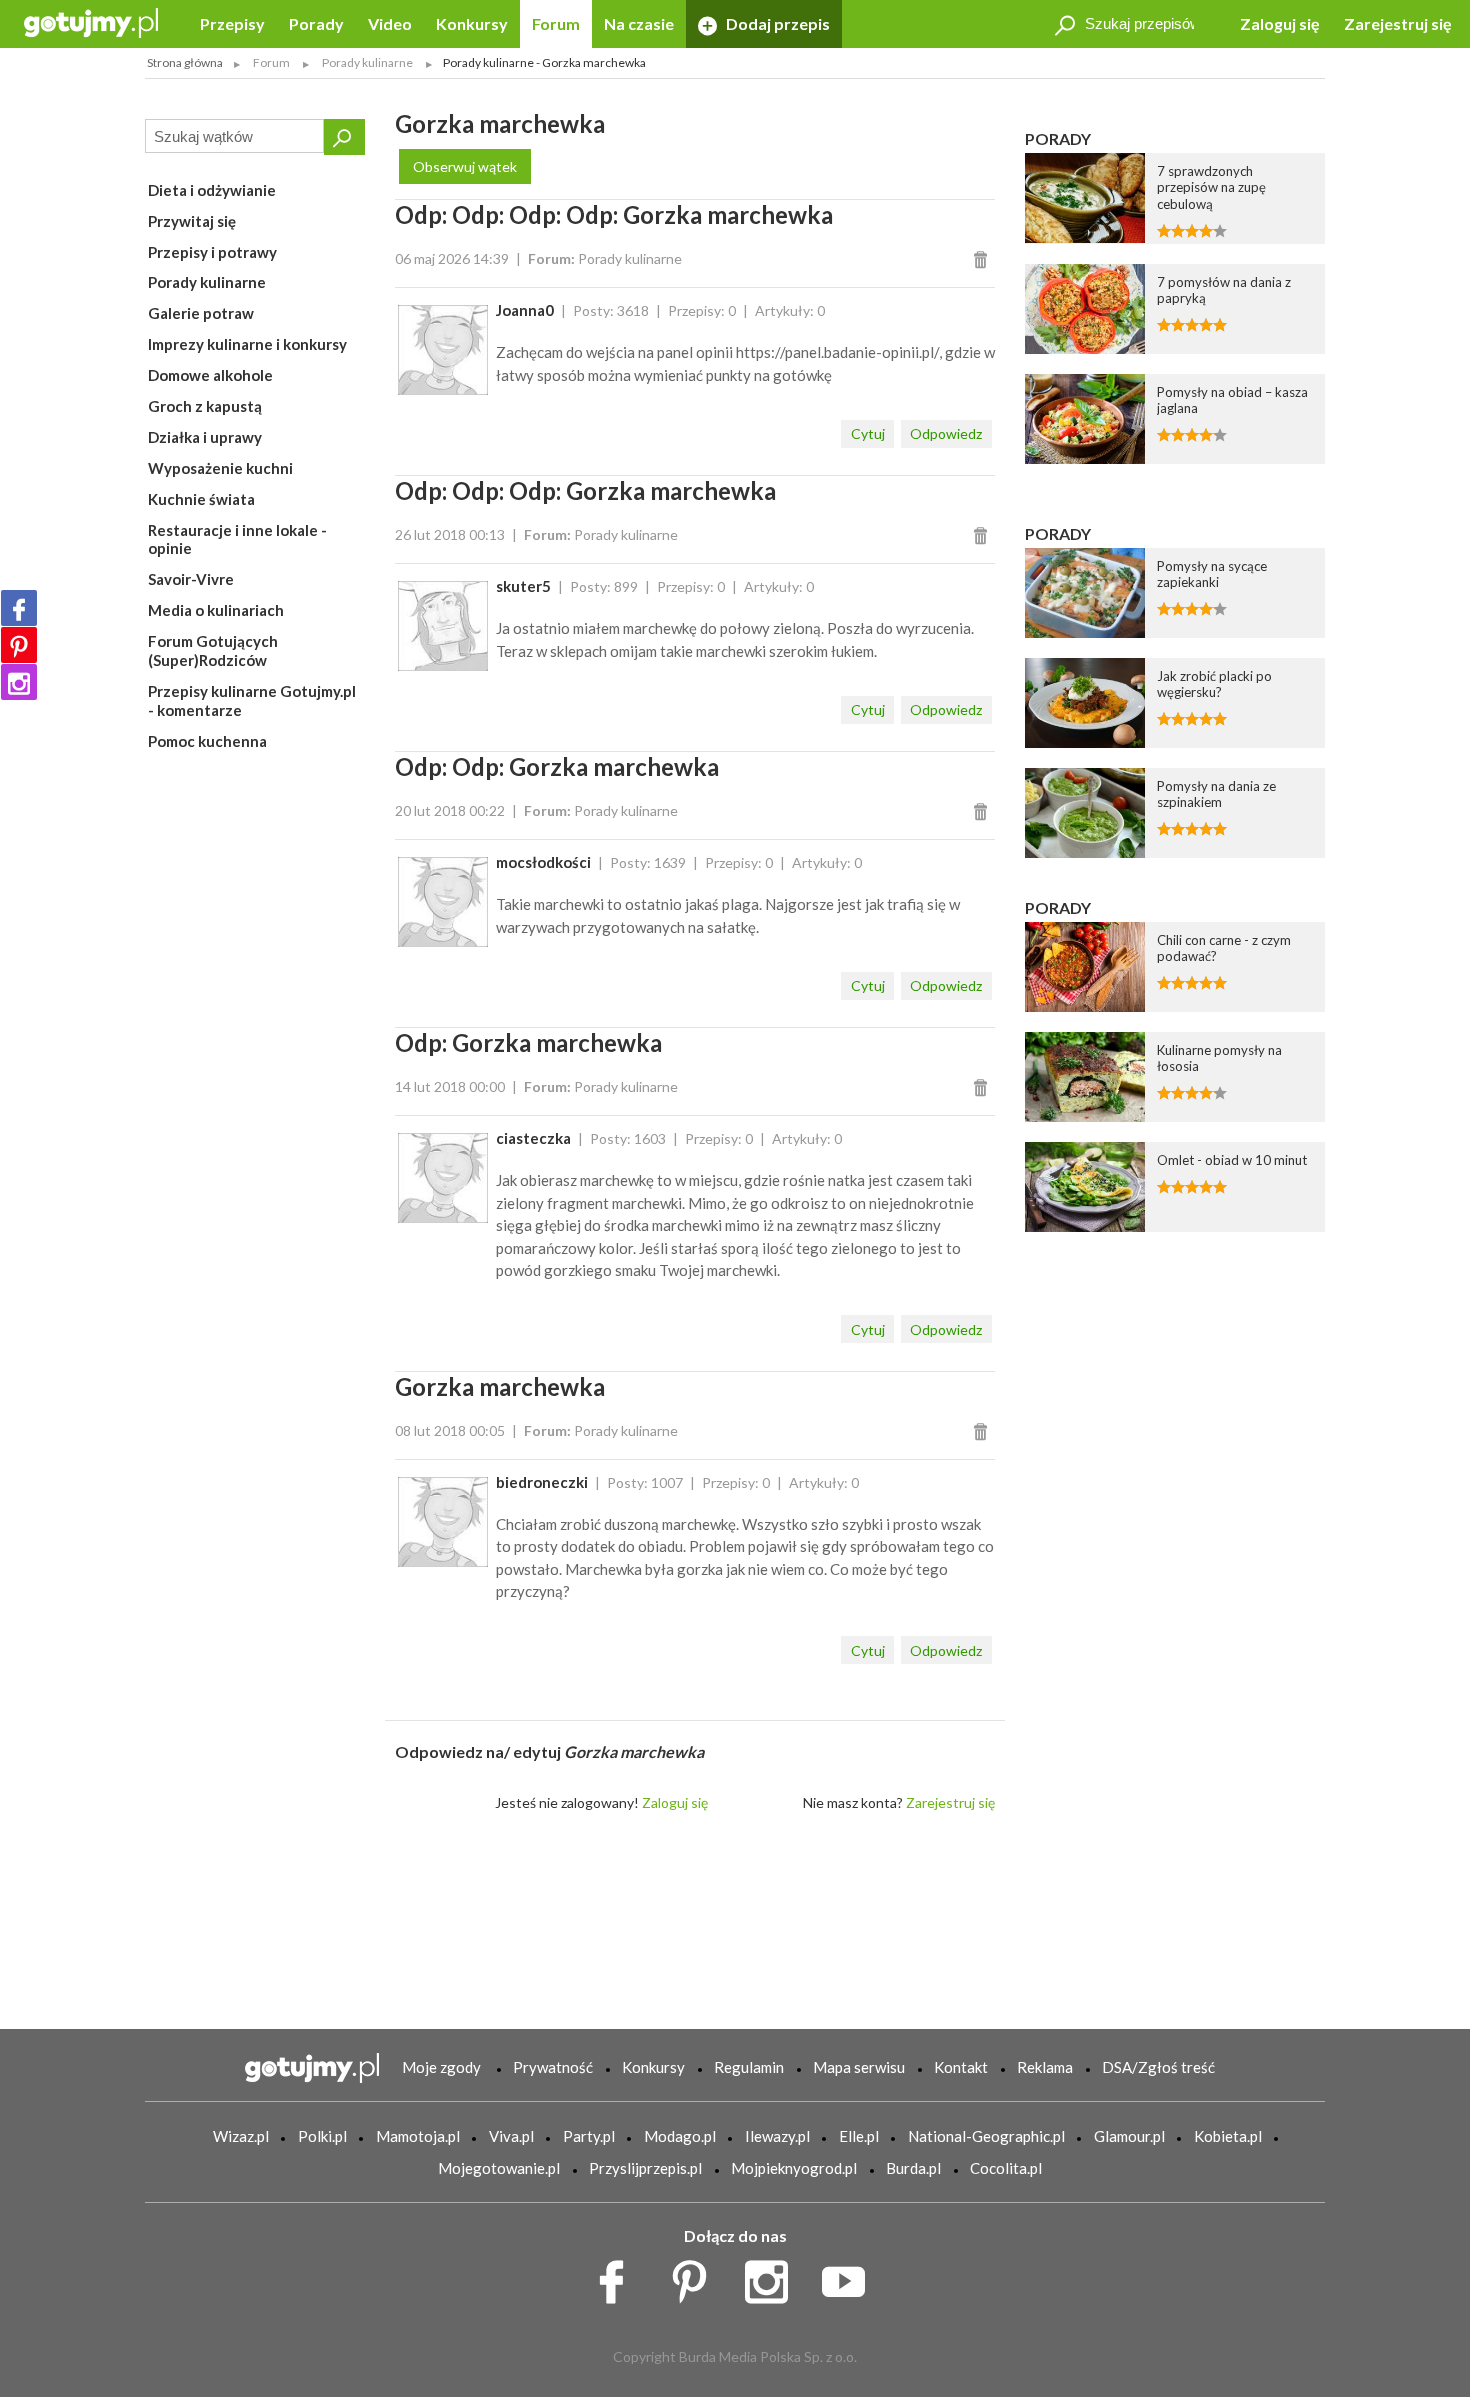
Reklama (1045, 2067)
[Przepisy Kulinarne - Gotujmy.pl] (91, 21)
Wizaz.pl (241, 2136)
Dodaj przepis (776, 23)
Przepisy (232, 23)
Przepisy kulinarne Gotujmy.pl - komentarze (252, 700)
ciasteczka (533, 1138)
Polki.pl (322, 2136)
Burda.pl (913, 2168)
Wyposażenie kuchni (220, 468)
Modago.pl (680, 2136)
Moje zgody (441, 2067)
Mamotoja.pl (418, 2136)
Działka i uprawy (205, 437)
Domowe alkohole (210, 375)
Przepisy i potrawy (212, 252)
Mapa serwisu (859, 2067)
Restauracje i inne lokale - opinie (237, 539)
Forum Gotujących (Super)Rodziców (213, 650)
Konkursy (472, 23)
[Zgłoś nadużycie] (983, 258)
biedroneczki (542, 1482)
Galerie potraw (201, 313)
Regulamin (749, 2067)
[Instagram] (19, 682)
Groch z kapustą (205, 406)
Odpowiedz (946, 433)
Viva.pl (511, 2136)
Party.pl (589, 2136)
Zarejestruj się (1398, 23)
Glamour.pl (1129, 2136)
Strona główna (185, 62)
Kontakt (961, 2067)
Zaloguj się (1280, 23)
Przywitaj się (192, 221)
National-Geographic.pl (986, 2136)
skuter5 (523, 586)
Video (390, 23)
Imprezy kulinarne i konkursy (247, 344)
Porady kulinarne (207, 282)
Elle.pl (859, 2136)
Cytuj (868, 433)
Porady (316, 23)
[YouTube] (850, 2277)
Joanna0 (525, 310)
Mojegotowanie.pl (499, 2168)
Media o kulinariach (216, 610)
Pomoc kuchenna (207, 741)
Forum (556, 23)
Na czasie (639, 23)
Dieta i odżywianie (212, 190)
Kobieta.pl (1228, 2136)
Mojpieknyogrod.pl (794, 2168)
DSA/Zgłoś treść (1158, 2067)
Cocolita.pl (1006, 2168)
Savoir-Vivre (191, 579)
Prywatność (553, 2067)
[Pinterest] (19, 645)
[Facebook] (19, 608)
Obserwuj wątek (465, 166)
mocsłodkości (543, 862)
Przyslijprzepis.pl (645, 2168)
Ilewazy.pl (777, 2136)
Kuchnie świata (201, 499)
